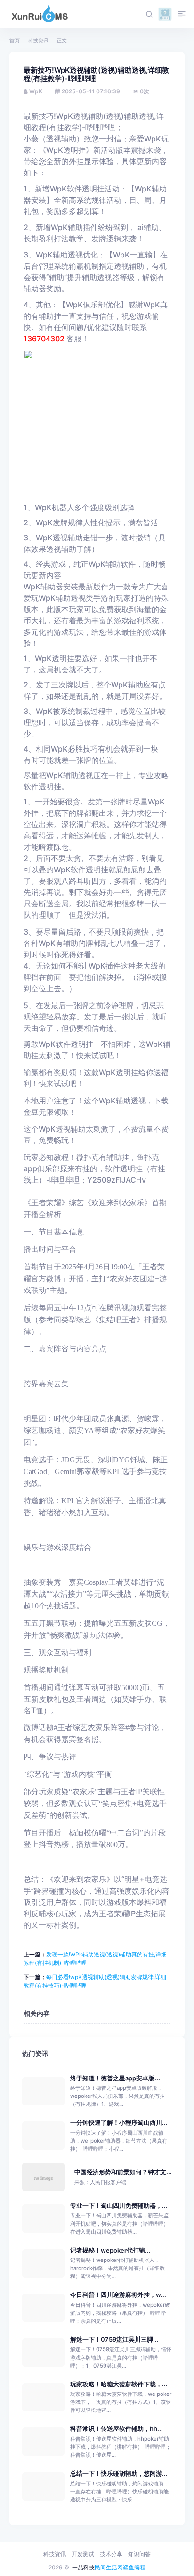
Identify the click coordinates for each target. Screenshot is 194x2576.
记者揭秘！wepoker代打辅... (110, 2250)
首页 (15, 41)
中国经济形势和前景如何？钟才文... (123, 2172)
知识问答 (139, 2554)
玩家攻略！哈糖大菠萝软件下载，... (119, 2384)
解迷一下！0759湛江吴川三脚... (114, 2340)
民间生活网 (109, 2567)
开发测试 (83, 2554)
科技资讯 (38, 41)
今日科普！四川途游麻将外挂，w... (118, 2295)
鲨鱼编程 (134, 2567)
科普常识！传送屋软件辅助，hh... (117, 2429)
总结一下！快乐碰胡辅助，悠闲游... (119, 2473)
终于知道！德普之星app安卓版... (115, 2078)
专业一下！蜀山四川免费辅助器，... (119, 2206)
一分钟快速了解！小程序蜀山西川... (119, 2123)
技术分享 (111, 2554)
